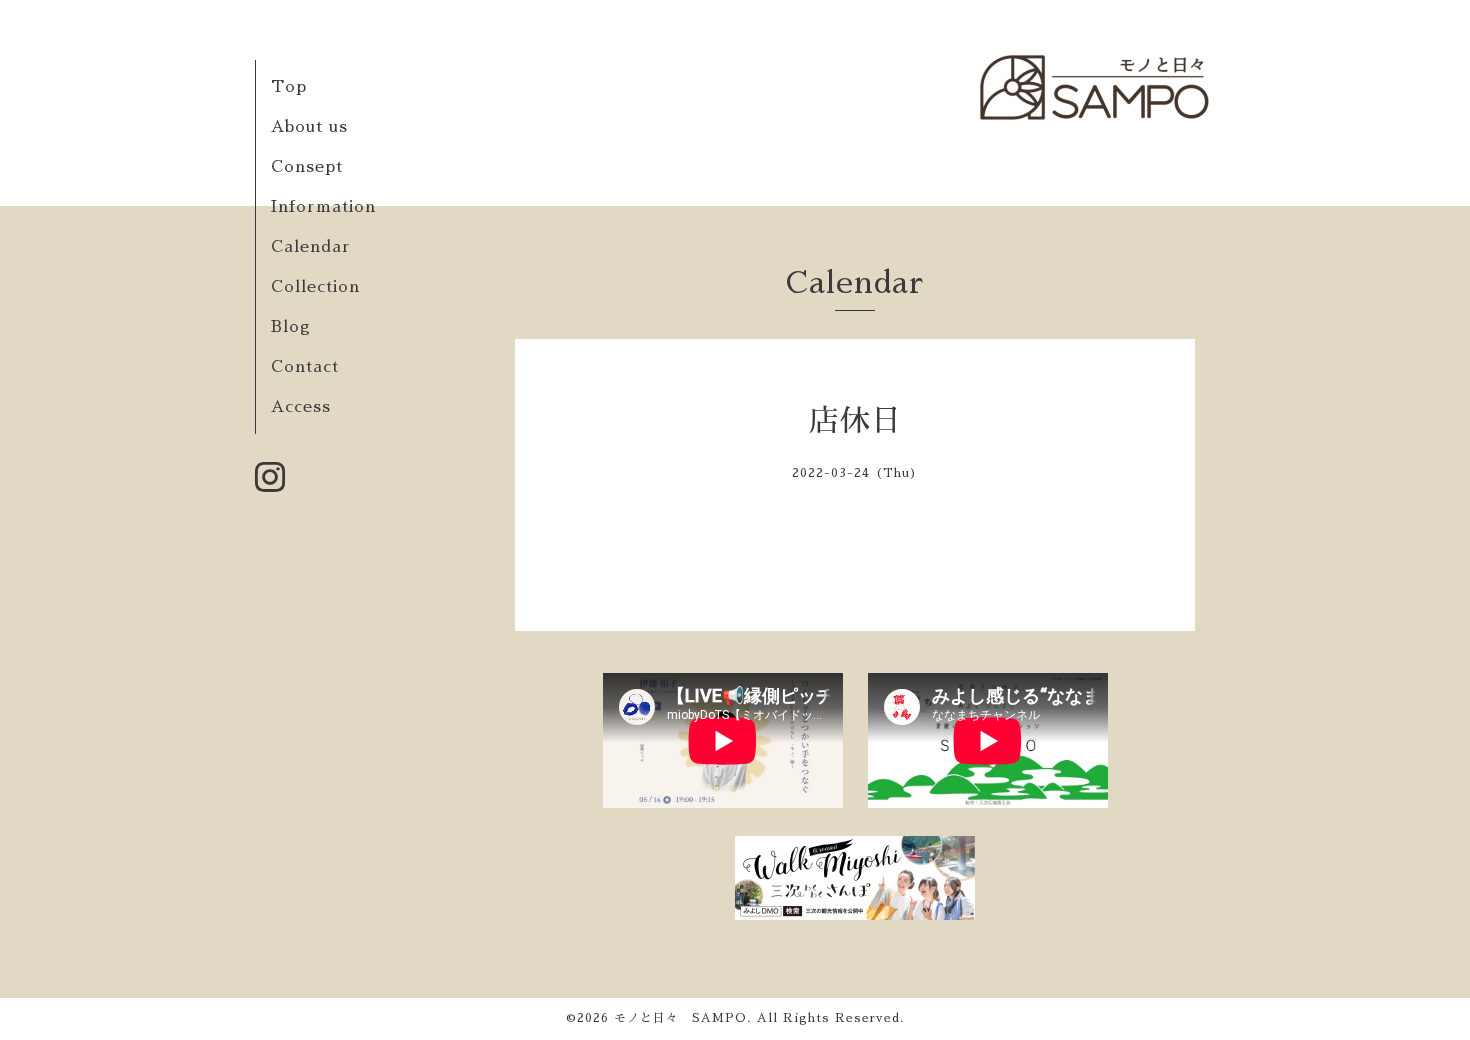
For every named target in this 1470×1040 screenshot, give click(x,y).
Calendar (311, 247)
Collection (315, 287)
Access (301, 407)
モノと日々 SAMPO (680, 1018)
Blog (291, 327)
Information (323, 207)
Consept (307, 167)
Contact (305, 367)
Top (289, 87)
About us (309, 127)
